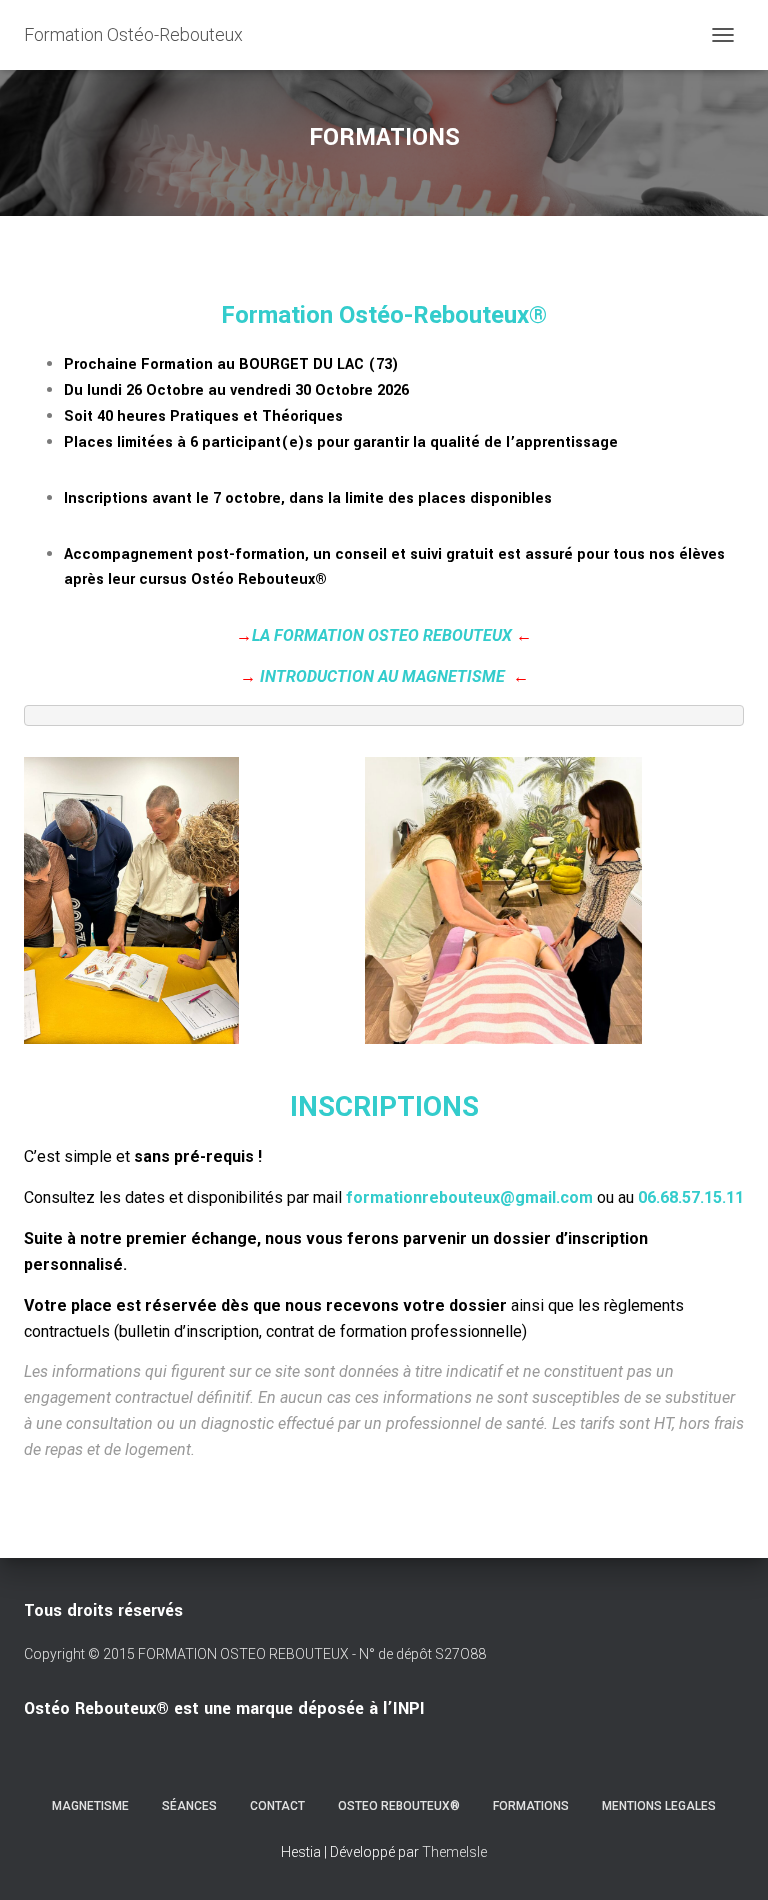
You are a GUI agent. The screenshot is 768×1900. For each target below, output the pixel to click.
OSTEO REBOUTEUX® (399, 1806)
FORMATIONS (531, 1806)
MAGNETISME (90, 1806)
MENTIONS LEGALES (659, 1806)
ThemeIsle (454, 1852)
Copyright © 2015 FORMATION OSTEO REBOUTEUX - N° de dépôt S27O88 (255, 1654)
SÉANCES (189, 1806)
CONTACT (277, 1806)
